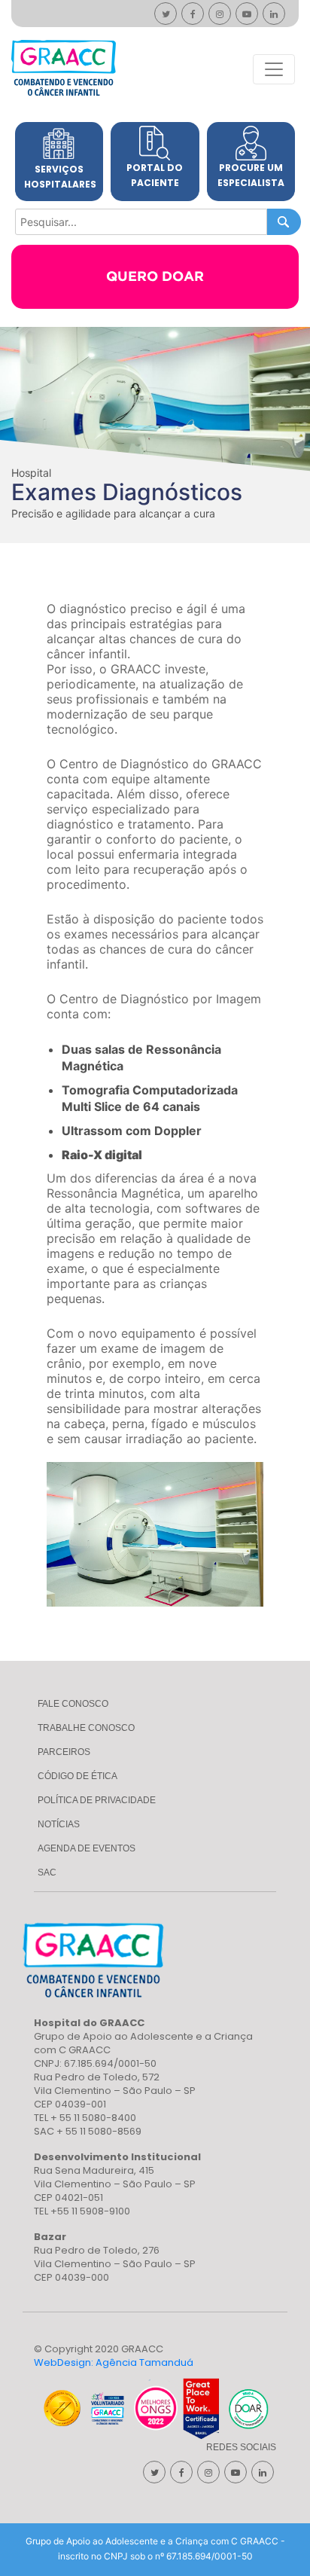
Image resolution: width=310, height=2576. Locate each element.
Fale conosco (73, 1704)
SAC (47, 1872)
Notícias (59, 1824)
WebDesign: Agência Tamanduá (114, 2362)
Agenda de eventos (87, 1848)
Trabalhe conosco (86, 1728)
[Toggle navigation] (274, 69)
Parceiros (64, 1752)
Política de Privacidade (97, 1800)
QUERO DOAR (155, 277)
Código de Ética (77, 1776)
